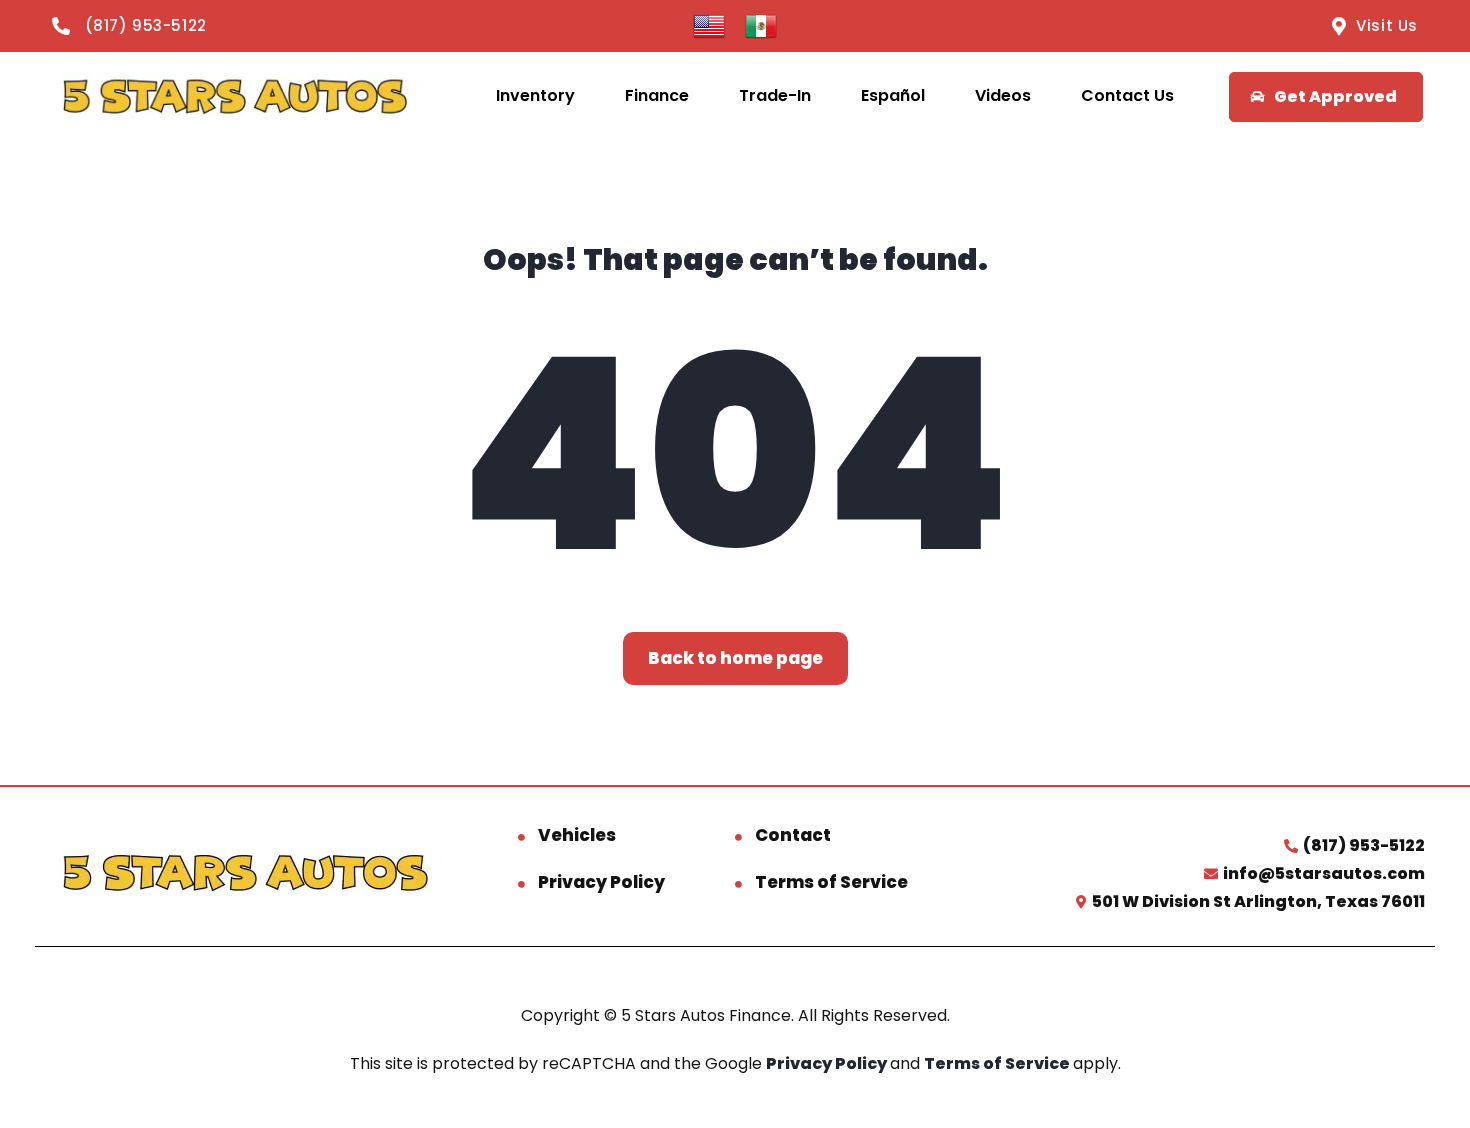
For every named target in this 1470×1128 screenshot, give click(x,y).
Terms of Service (831, 882)
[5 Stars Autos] (234, 96)
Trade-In (775, 95)
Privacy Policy (601, 882)
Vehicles (577, 835)
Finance (657, 95)
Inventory (535, 95)
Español (893, 95)
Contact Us (1127, 95)
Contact (793, 835)
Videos (1003, 95)
